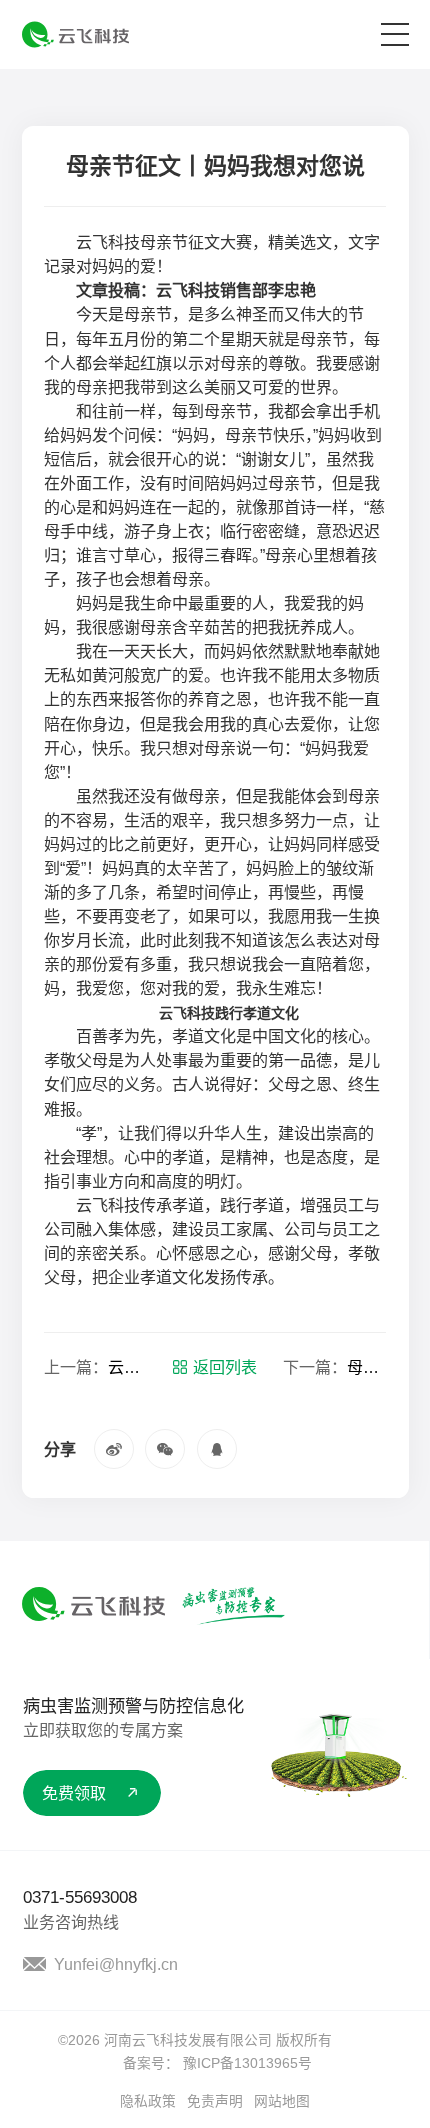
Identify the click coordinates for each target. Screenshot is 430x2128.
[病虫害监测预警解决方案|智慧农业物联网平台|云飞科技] (75, 34)
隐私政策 (148, 2101)
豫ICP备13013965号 (247, 2063)
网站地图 (282, 2101)
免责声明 (215, 2101)
